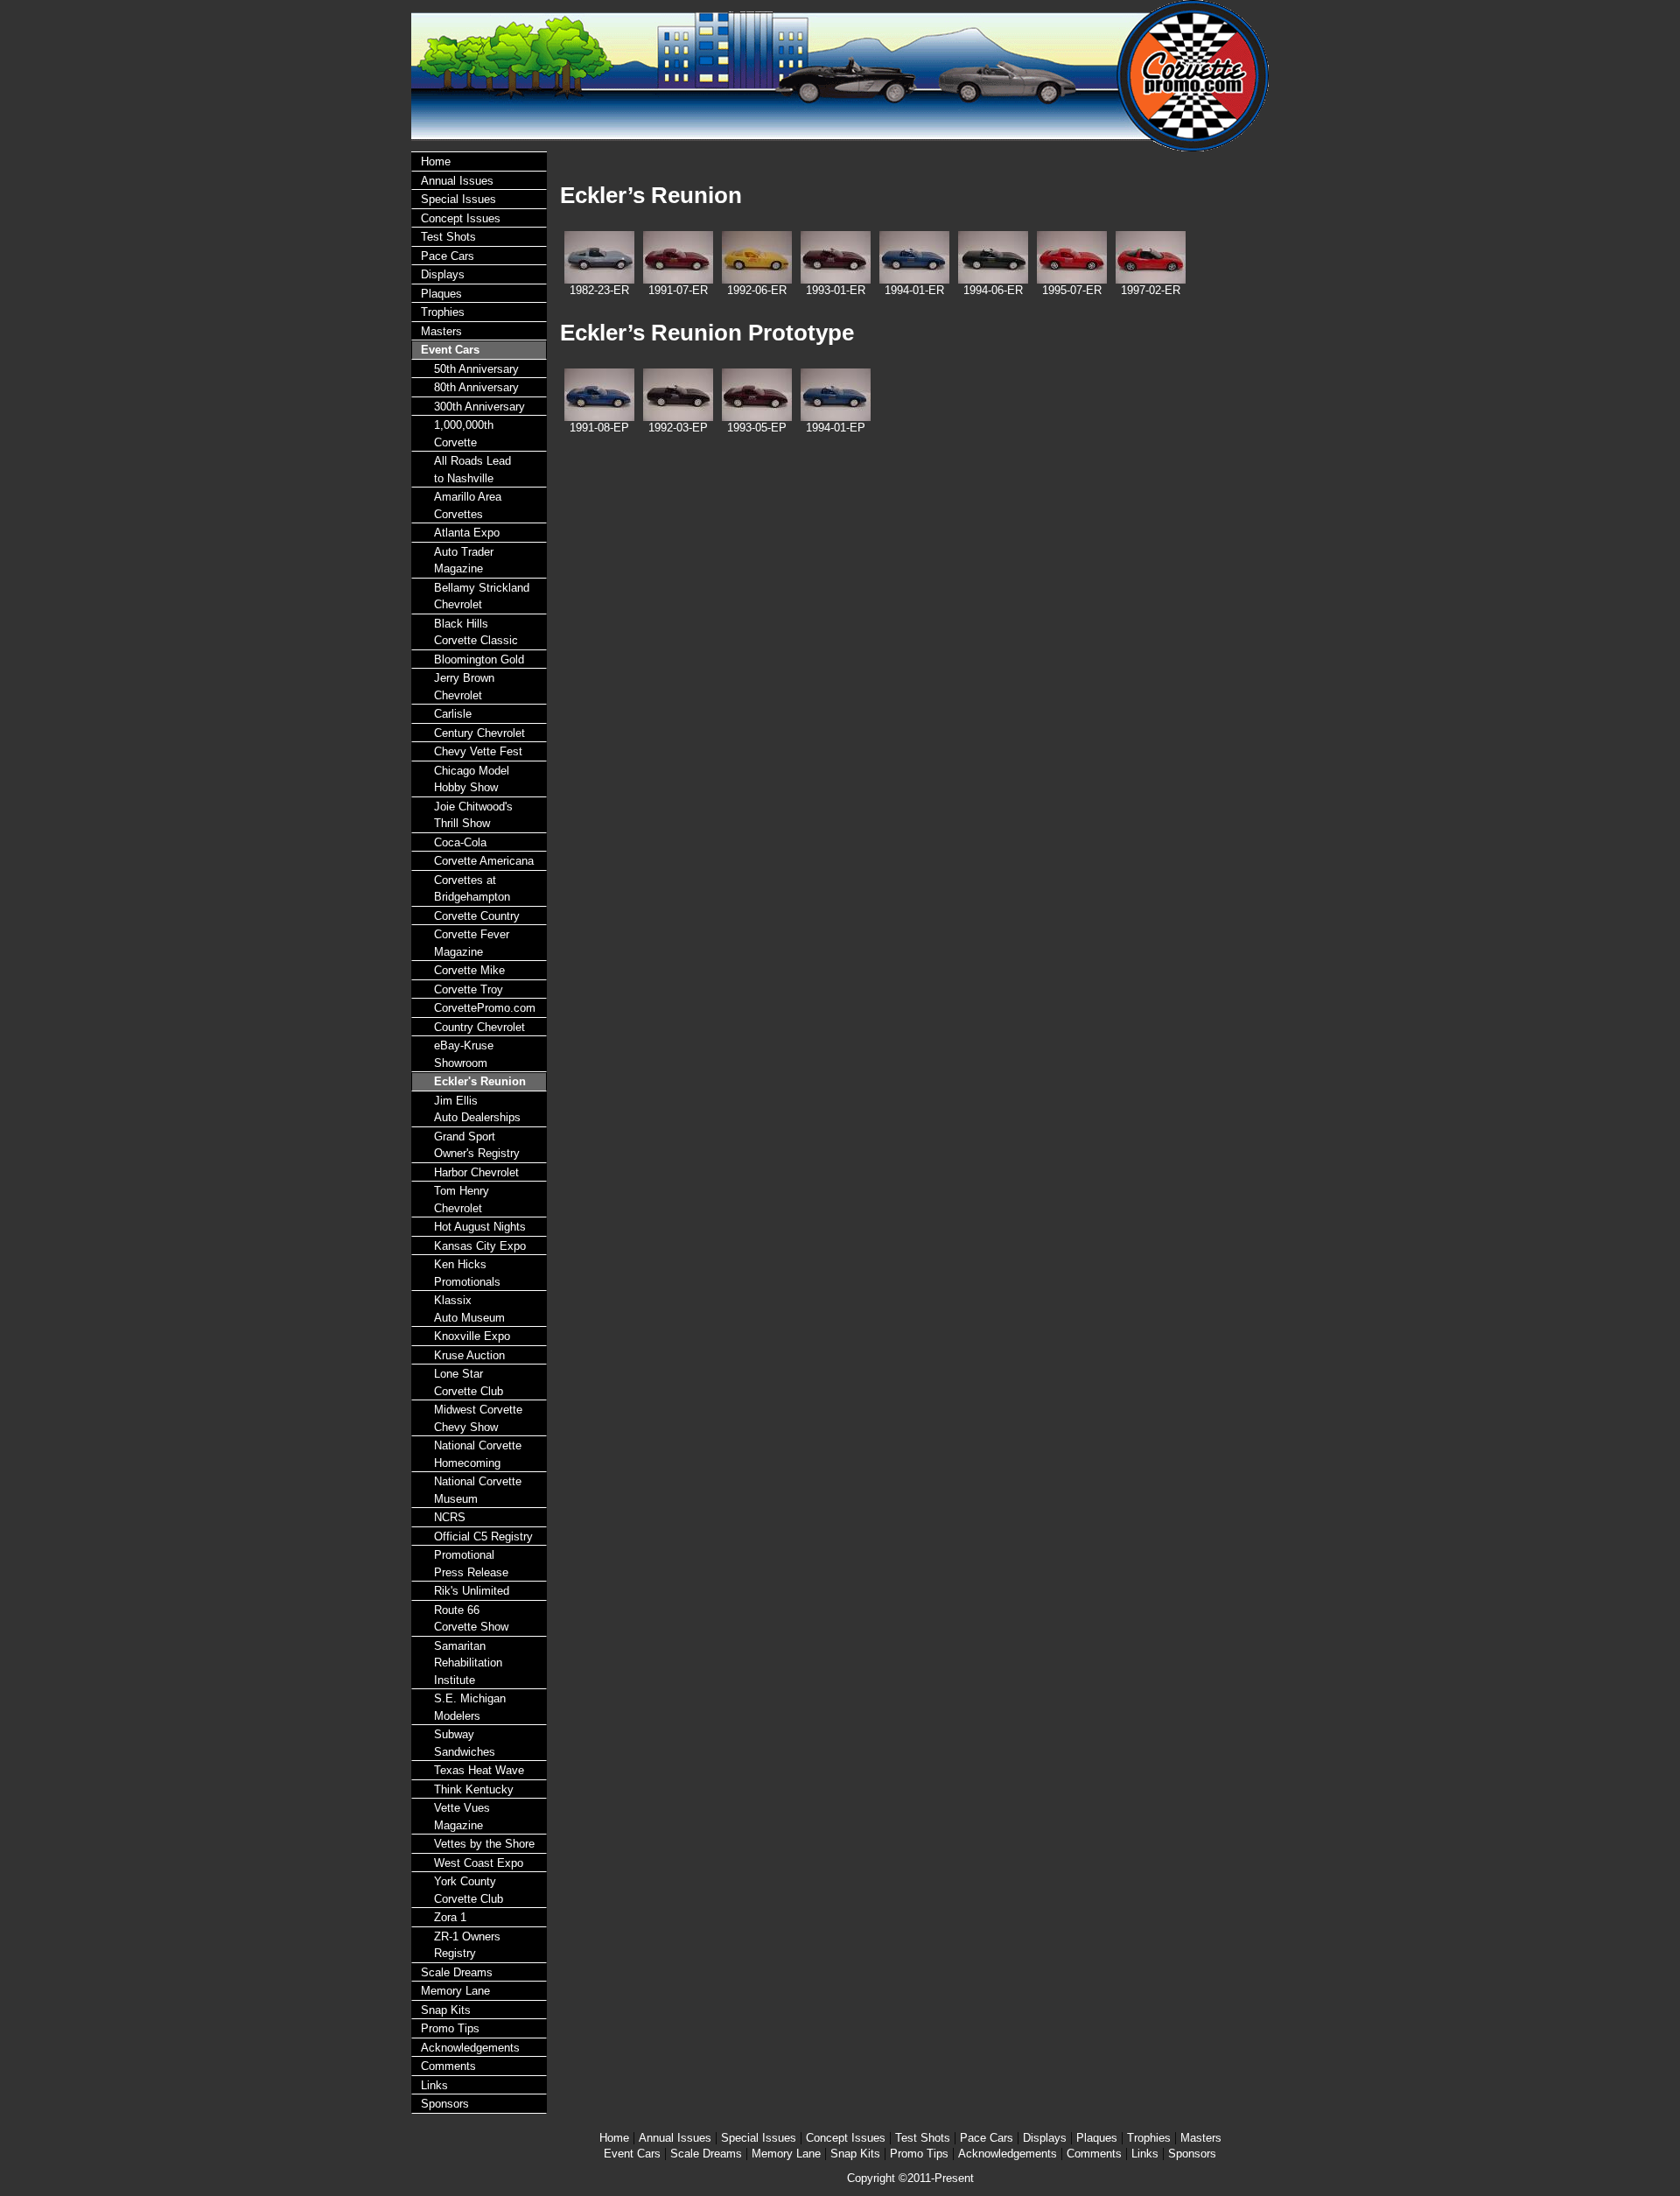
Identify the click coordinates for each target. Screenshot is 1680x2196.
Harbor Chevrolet (476, 1172)
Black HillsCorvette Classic (476, 632)
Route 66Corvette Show (471, 1619)
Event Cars (450, 350)
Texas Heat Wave (479, 1770)
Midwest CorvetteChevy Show (478, 1418)
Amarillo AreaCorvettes (468, 505)
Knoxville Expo (472, 1336)
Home (436, 161)
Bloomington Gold (479, 660)
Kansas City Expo (480, 1246)
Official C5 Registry (483, 1536)
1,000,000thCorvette (464, 434)
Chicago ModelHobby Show (472, 779)
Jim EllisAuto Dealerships (477, 1109)
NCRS (450, 1517)
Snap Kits (446, 2010)
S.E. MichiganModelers (470, 1707)
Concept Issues (461, 218)
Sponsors (445, 2104)
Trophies (443, 312)
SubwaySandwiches (465, 1743)
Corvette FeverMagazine (472, 943)
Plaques (441, 294)
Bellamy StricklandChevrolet (482, 596)
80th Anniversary (476, 387)
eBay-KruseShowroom (464, 1054)
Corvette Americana (484, 861)
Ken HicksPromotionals (467, 1273)
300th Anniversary (479, 407)
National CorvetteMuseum (478, 1490)
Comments (448, 2066)
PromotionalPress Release (471, 1564)
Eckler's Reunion (480, 1081)
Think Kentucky (474, 1789)
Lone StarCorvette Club (469, 1382)
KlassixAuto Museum (469, 1309)
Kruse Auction (469, 1355)
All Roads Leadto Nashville (472, 470)
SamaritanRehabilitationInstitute (468, 1663)
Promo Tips (450, 2028)
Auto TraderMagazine (464, 561)
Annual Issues (457, 181)
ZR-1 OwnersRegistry (467, 1945)
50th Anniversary (476, 369)
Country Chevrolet (479, 1027)
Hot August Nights (480, 1227)
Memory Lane (455, 1991)
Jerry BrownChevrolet (464, 687)
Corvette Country (477, 916)
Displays (443, 274)
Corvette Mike (469, 970)
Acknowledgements (470, 2048)
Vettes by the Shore (484, 1844)
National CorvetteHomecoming (478, 1454)
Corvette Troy (469, 989)
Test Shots (448, 237)
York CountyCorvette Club (469, 1890)
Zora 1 (450, 1917)
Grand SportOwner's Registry (477, 1145)
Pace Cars (448, 256)
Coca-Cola (460, 842)
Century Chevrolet (479, 733)
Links (434, 2085)
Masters (441, 331)
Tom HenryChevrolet (462, 1200)
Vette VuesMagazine (462, 1817)
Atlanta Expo (467, 533)
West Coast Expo (479, 1863)
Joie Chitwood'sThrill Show (473, 815)
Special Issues (458, 199)
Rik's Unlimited (472, 1591)
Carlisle (453, 714)
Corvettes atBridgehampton (472, 889)
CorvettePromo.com (485, 1008)
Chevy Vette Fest (478, 751)
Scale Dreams (457, 1972)
